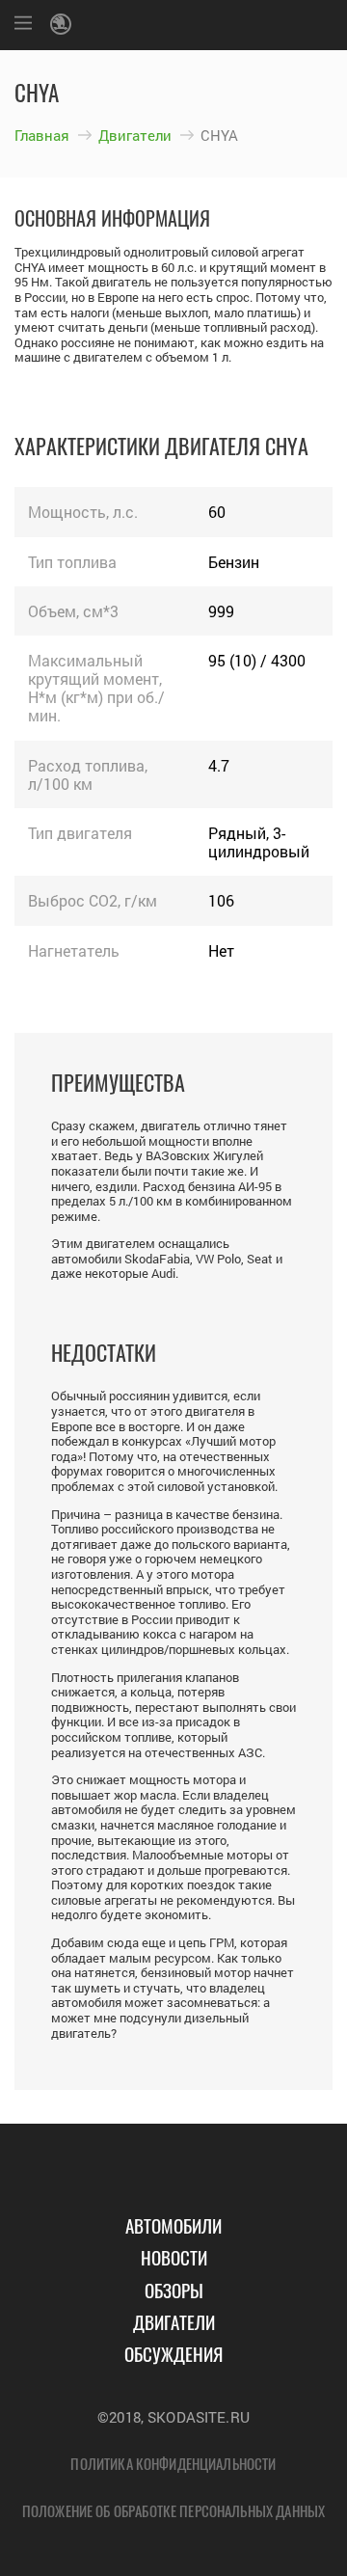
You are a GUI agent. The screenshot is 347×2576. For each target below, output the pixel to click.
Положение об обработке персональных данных (173, 2510)
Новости (174, 2257)
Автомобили (173, 2225)
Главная (42, 135)
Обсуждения (173, 2353)
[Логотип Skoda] (64, 25)
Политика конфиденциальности (173, 2463)
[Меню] (23, 25)
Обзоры (174, 2290)
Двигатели (135, 135)
